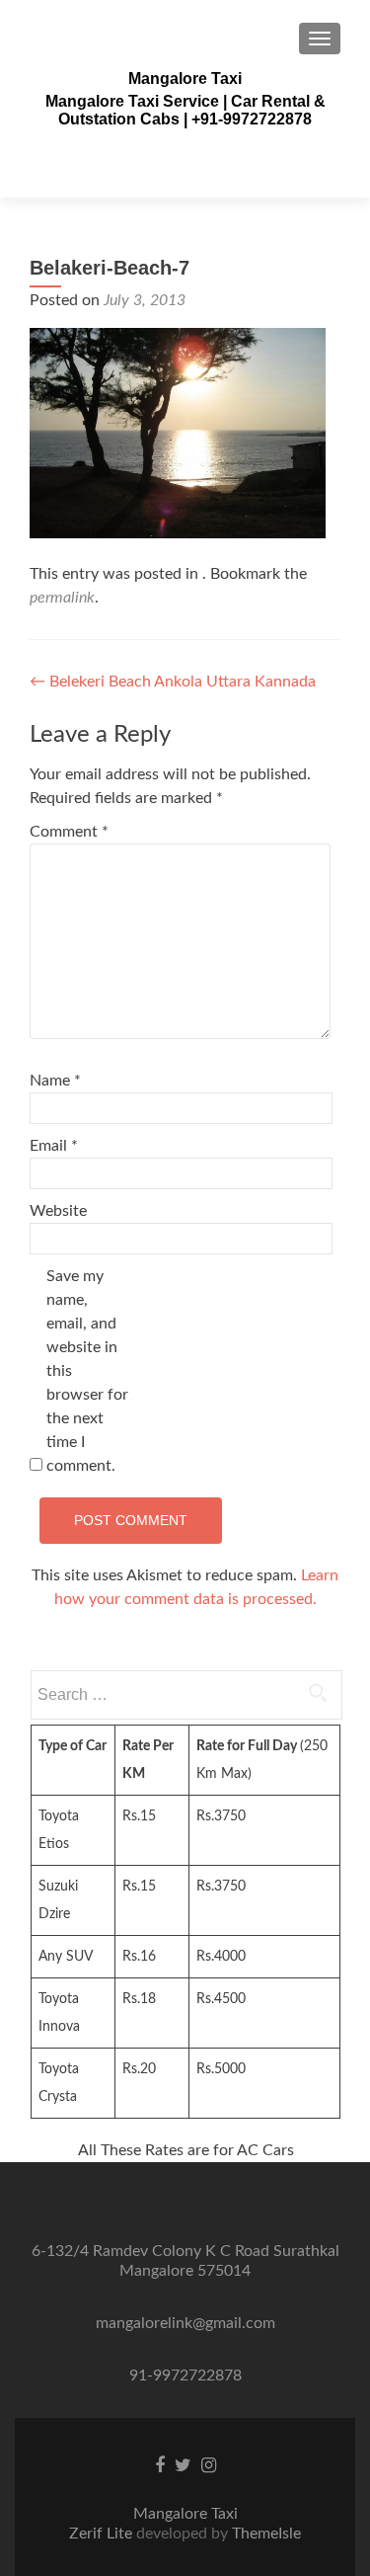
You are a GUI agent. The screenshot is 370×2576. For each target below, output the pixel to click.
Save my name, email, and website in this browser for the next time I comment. (87, 1371)
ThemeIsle (266, 2534)
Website (58, 1211)
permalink (62, 598)
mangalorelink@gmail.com (185, 2323)
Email (54, 1146)
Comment (69, 832)
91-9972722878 (185, 2375)
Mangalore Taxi (185, 79)
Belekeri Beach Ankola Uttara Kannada (173, 682)
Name (55, 1081)
